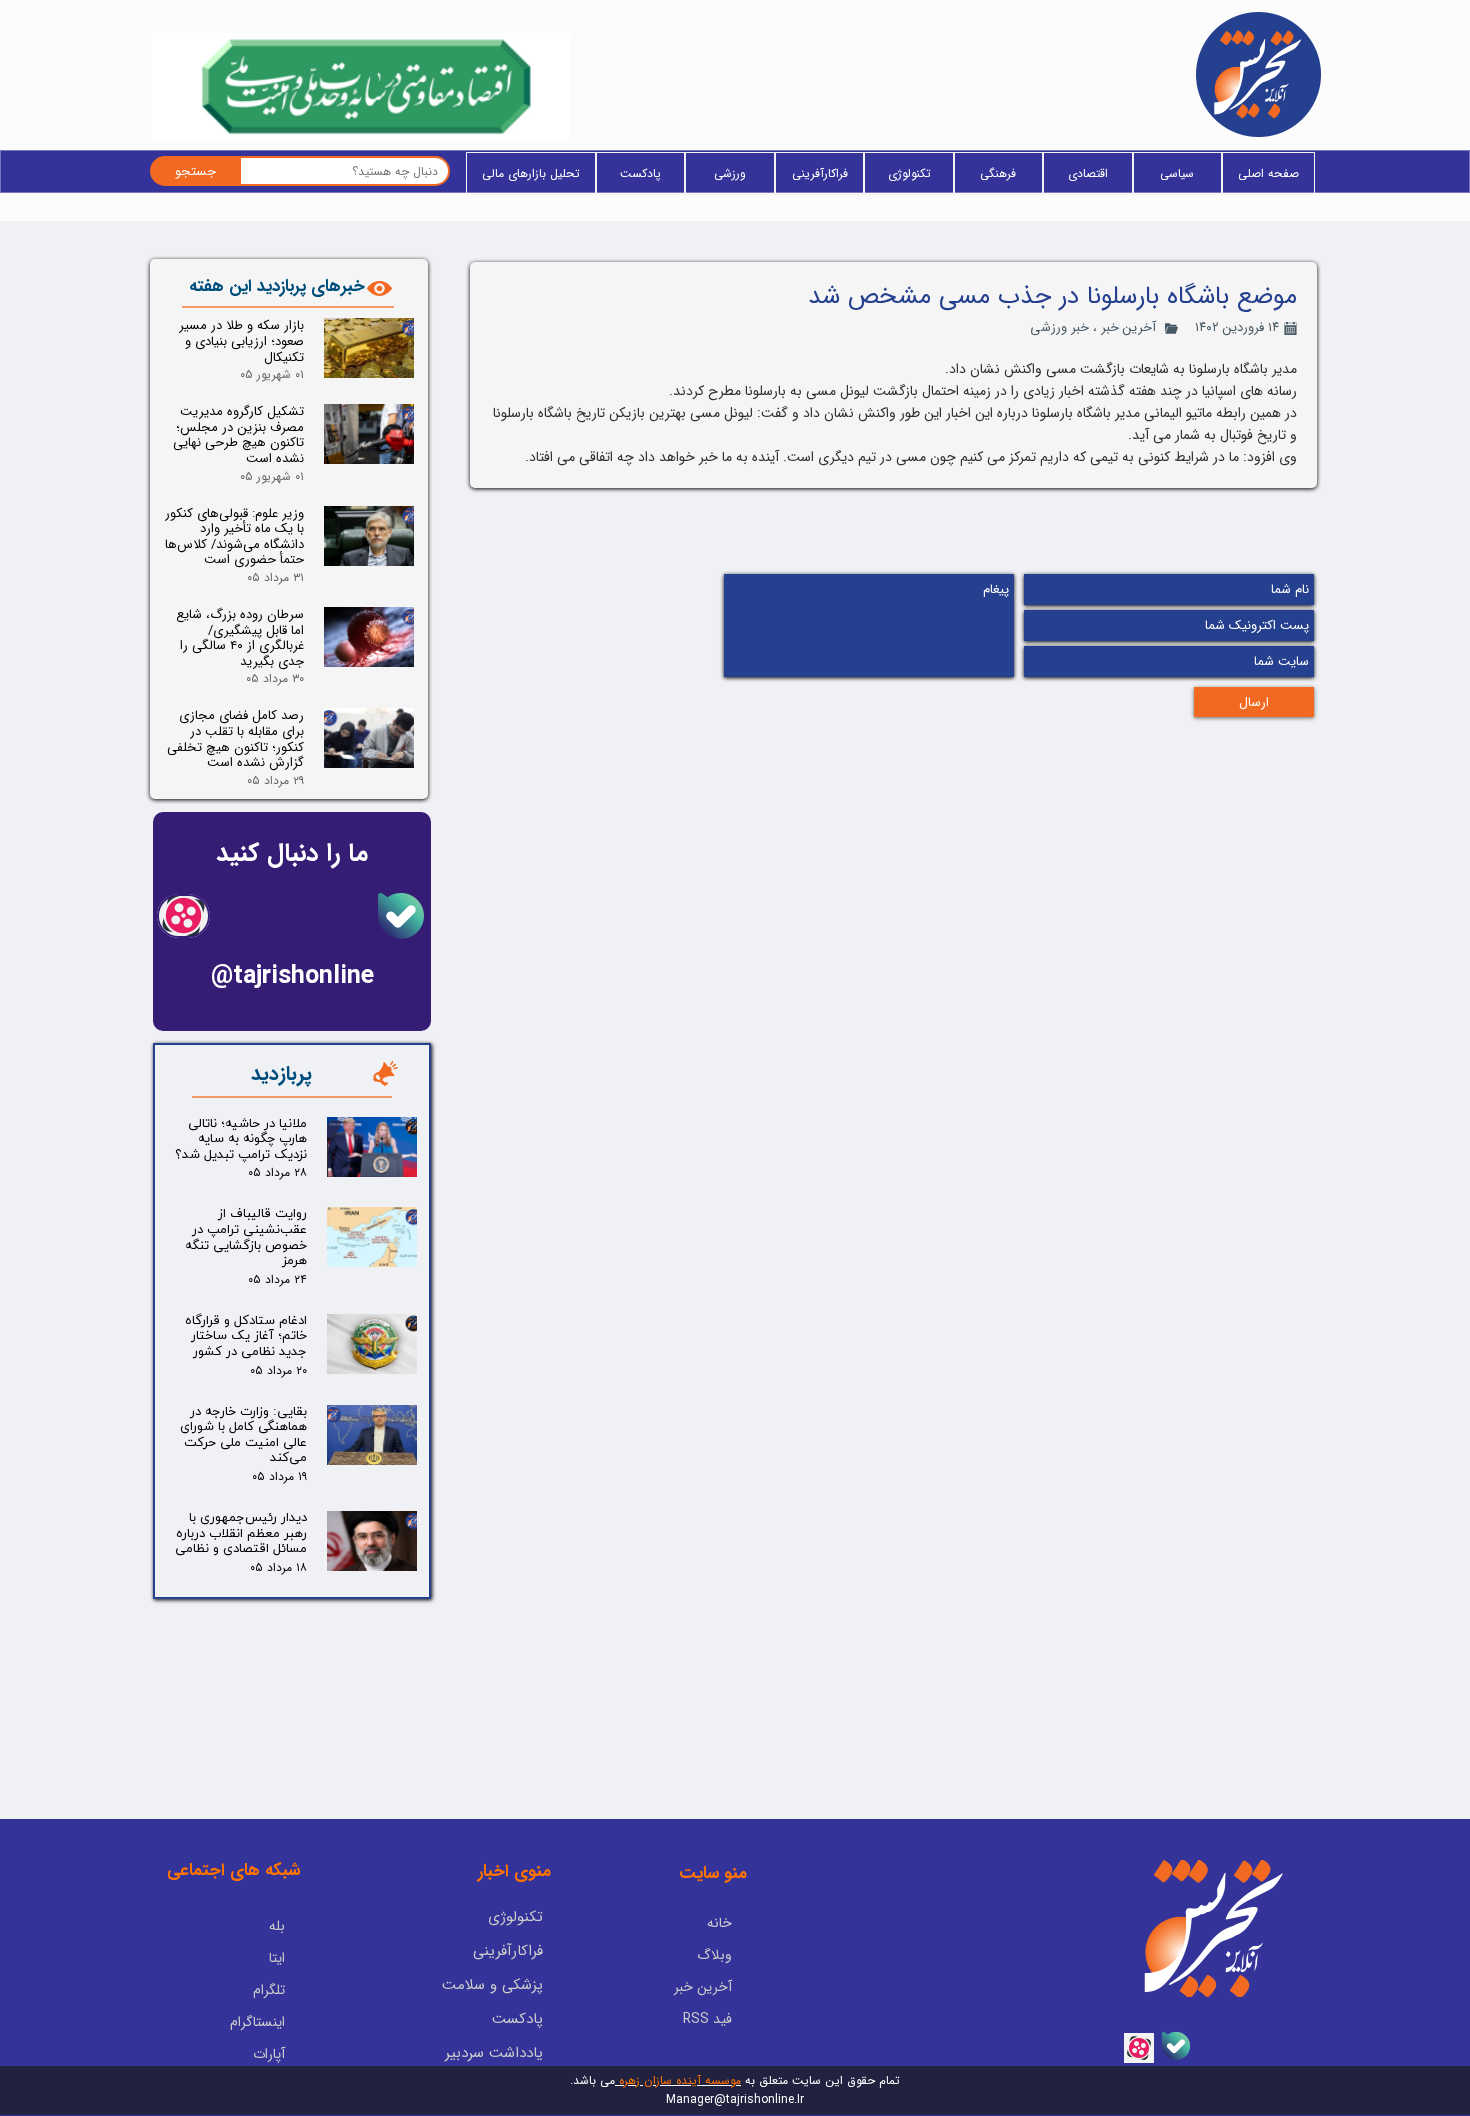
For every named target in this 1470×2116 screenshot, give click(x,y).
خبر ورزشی (1059, 327)
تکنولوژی (909, 173)
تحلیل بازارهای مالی (531, 173)
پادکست (640, 173)
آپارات (269, 2054)
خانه (719, 1923)
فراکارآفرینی (820, 173)
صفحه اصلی (1268, 173)
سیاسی (1177, 173)
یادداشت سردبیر (494, 2053)
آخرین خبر (1128, 327)
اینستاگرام (257, 2022)
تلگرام (269, 1990)
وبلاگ (714, 1955)
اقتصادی (1088, 173)
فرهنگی (998, 173)
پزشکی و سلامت (492, 1985)
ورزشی (730, 173)
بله (277, 1926)
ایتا (277, 1958)
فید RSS (707, 2019)
